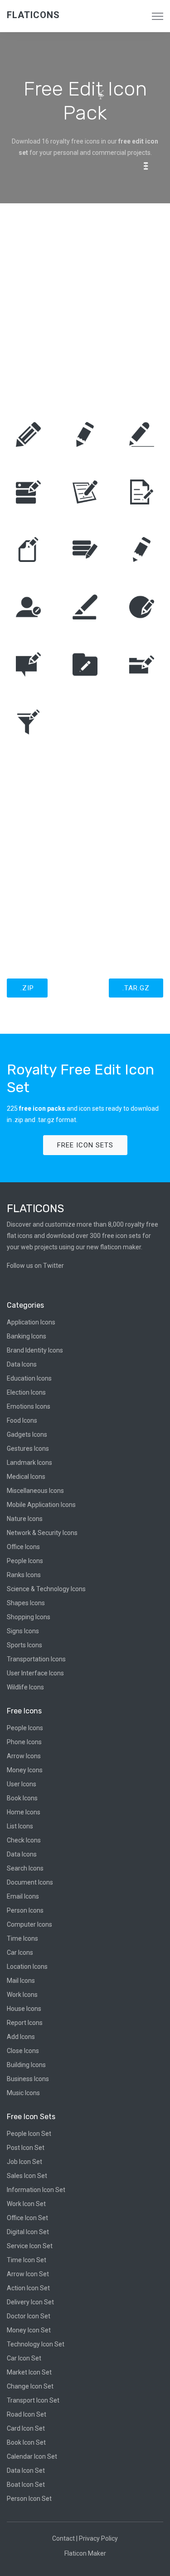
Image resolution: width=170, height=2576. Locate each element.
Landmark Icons (29, 1463)
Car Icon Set (24, 2358)
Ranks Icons (24, 1575)
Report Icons (25, 2023)
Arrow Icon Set (28, 2274)
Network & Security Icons (42, 1533)
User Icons (22, 1784)
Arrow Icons (24, 1756)
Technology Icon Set (36, 2344)
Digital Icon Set (28, 2232)
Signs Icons (23, 1631)
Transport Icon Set (33, 2400)
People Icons (25, 1561)
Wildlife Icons (25, 1687)
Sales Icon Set (27, 2176)
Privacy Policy (98, 2538)
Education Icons (29, 1378)
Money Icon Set (29, 2330)
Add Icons (21, 2037)
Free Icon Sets (85, 1145)
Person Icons (25, 1910)
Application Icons (31, 1322)
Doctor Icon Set (29, 2316)
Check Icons (24, 1840)
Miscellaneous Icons (35, 1491)
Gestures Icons (28, 1449)
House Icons (24, 2009)
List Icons (20, 1826)
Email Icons (23, 1896)
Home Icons (24, 1812)
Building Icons (26, 2065)
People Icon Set (29, 2134)
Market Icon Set (29, 2372)
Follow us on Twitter (35, 1266)
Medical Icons (26, 1477)
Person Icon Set (29, 2499)
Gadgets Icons (27, 1434)
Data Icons (22, 1364)
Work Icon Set (26, 2204)
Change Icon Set (30, 2386)
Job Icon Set (24, 2162)
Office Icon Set (27, 2218)
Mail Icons (21, 1981)
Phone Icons (24, 1742)
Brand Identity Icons (35, 1350)
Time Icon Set (27, 2260)
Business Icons (28, 2079)
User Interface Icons (35, 1673)
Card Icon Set (26, 2428)
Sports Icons (24, 1645)
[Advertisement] (85, 306)
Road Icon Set (27, 2414)
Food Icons (22, 1420)
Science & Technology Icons (46, 1589)
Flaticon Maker (85, 2553)
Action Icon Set (28, 2288)
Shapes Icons (26, 1603)
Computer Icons (29, 1924)
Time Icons (22, 1938)
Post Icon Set (26, 2148)
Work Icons (22, 1995)
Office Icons (23, 1547)
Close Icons (23, 2051)
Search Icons (25, 1868)
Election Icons (26, 1392)
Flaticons (33, 15)
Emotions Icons (29, 1406)
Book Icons (22, 1798)
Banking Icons (27, 1336)
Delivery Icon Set (30, 2302)
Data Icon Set (26, 2470)
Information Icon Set (36, 2190)
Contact (63, 2538)
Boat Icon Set (26, 2485)
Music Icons (23, 2093)
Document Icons (30, 1882)
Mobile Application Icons (41, 1505)
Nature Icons (25, 1519)
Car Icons (20, 1952)
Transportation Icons (36, 1659)
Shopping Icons (29, 1617)
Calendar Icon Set (32, 2456)
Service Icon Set (30, 2246)
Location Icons (27, 1967)
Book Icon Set (26, 2442)
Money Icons (25, 1770)
